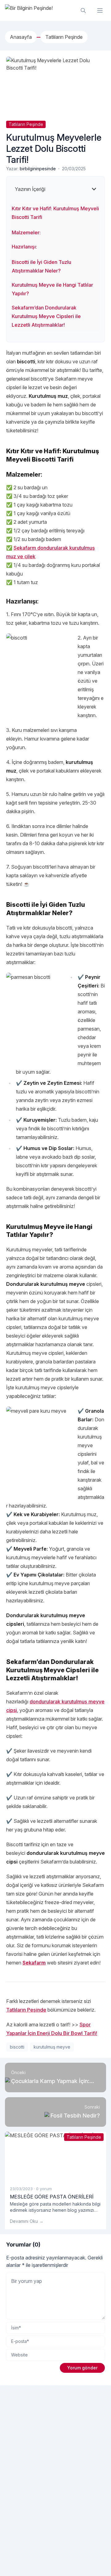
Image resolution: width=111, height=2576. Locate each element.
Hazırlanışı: (24, 247)
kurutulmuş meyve (52, 2047)
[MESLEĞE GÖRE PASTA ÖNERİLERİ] (55, 2156)
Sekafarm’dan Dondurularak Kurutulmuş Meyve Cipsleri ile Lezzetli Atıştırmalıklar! (46, 316)
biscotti (17, 2047)
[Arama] (83, 10)
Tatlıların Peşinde (26, 124)
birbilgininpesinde (38, 169)
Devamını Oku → (27, 2221)
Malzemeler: (26, 232)
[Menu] (100, 10)
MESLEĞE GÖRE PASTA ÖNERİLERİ (52, 2197)
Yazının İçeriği (30, 189)
